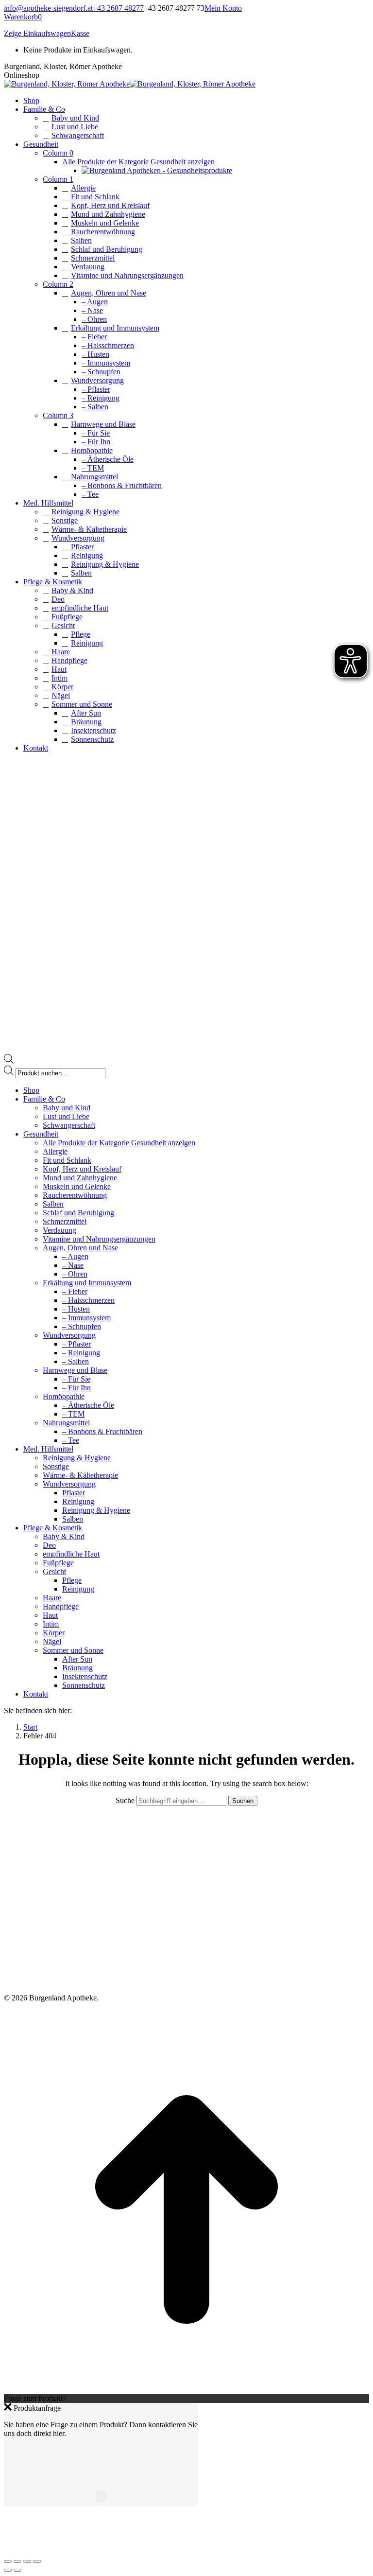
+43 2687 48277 (118, 8)
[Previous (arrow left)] (8, 2570)
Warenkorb (23, 17)
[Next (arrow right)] (17, 2570)
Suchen (243, 1801)
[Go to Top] (186, 2390)
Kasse (80, 33)
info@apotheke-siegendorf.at (48, 8)
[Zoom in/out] (37, 2561)
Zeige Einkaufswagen (37, 33)
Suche (126, 1800)
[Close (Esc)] (8, 2561)
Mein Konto (223, 8)
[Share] (17, 2561)
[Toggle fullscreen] (27, 2561)
